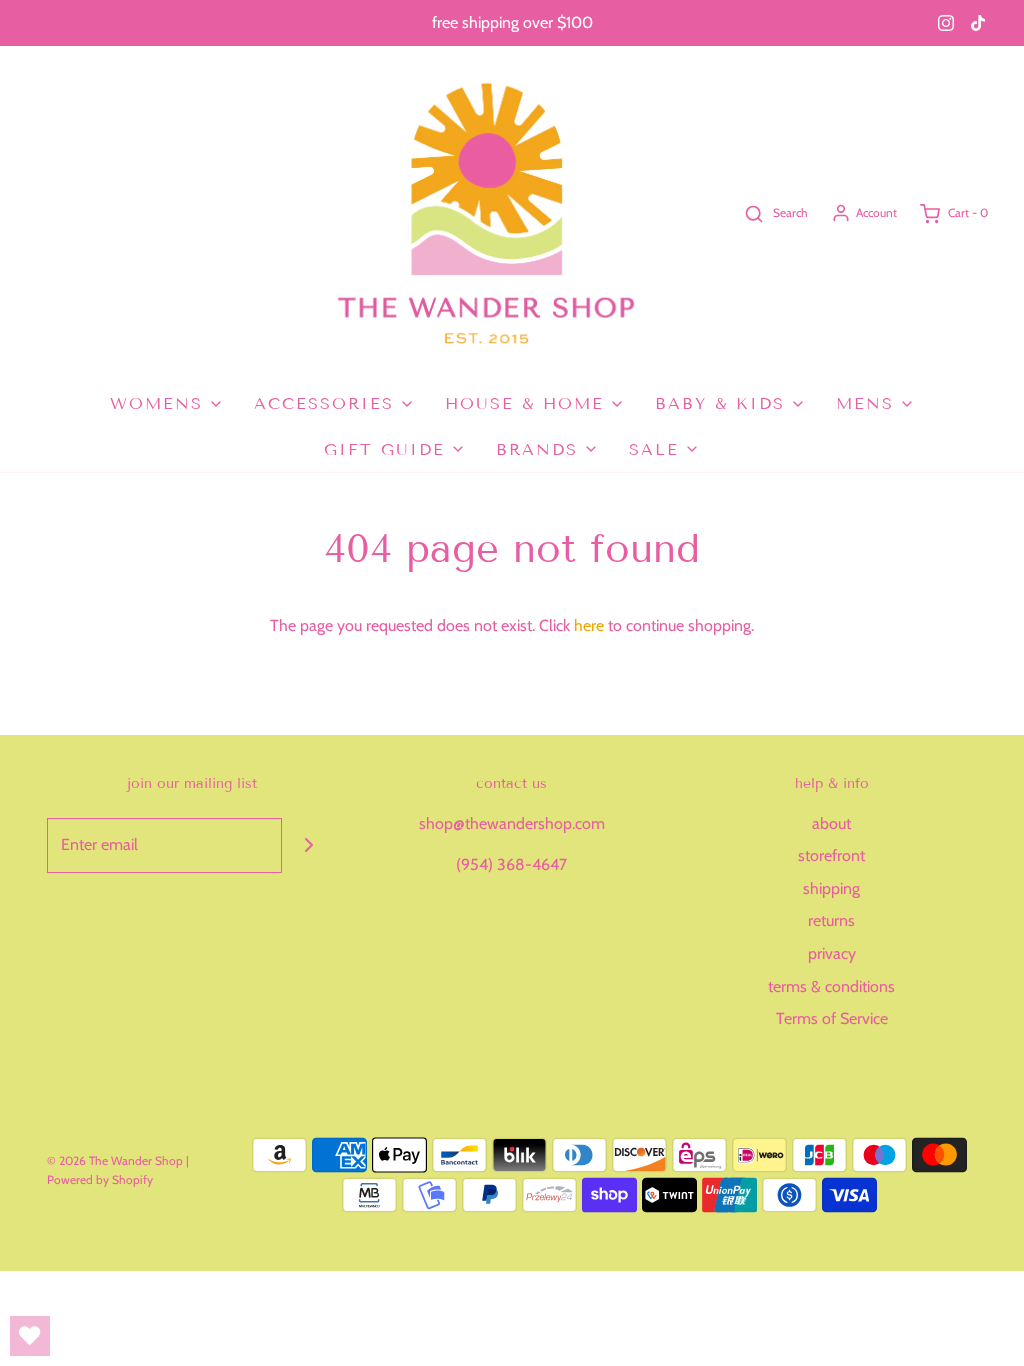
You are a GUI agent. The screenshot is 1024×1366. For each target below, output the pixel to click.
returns (831, 920)
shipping (831, 888)
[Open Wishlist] (30, 1336)
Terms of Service (832, 1018)
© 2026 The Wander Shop (116, 1160)
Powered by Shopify (100, 1179)
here (589, 625)
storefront (831, 855)
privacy (832, 953)
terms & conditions (831, 986)
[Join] (309, 845)
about (831, 823)
